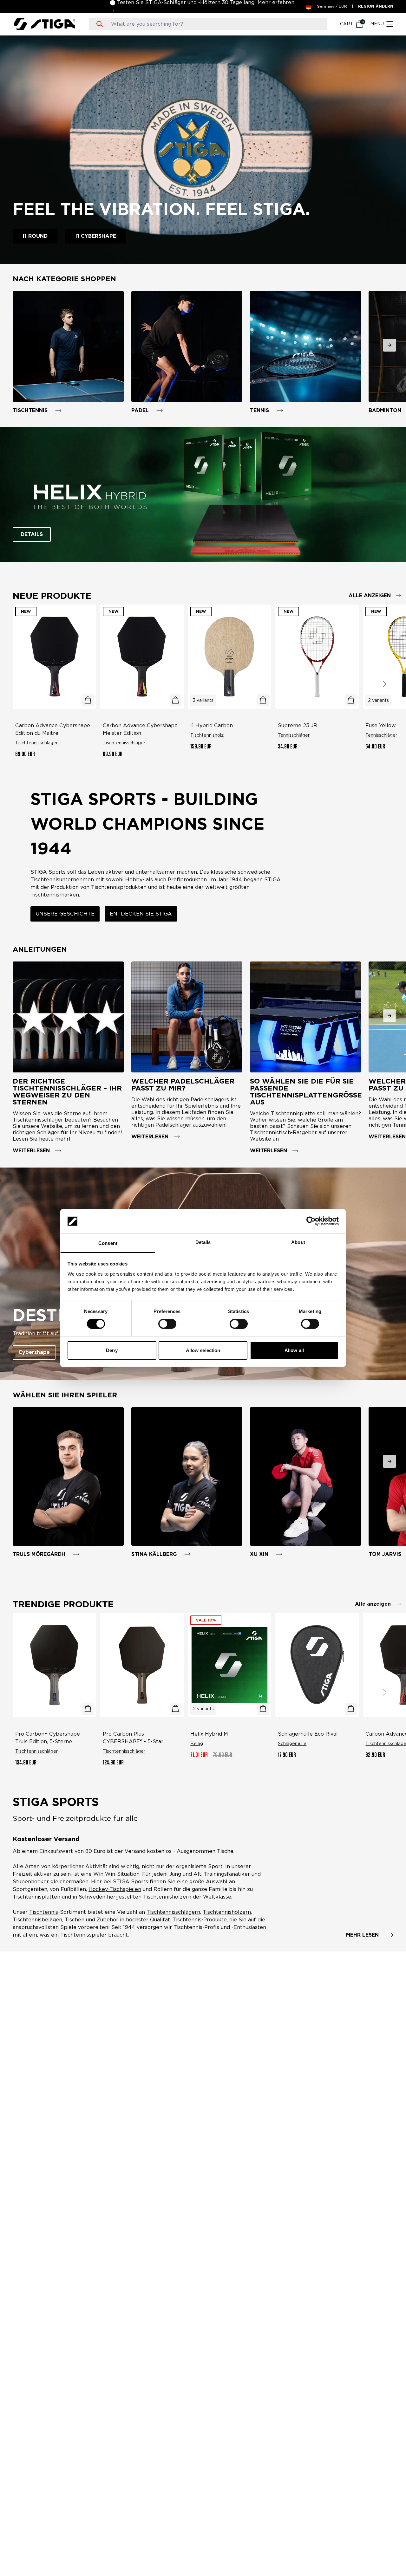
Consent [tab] (108, 1243)
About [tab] (298, 1242)
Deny (112, 1350)
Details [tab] (203, 1242)
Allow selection (203, 1350)
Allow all (294, 1350)
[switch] (167, 1324)
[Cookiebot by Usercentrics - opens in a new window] (311, 1221)
